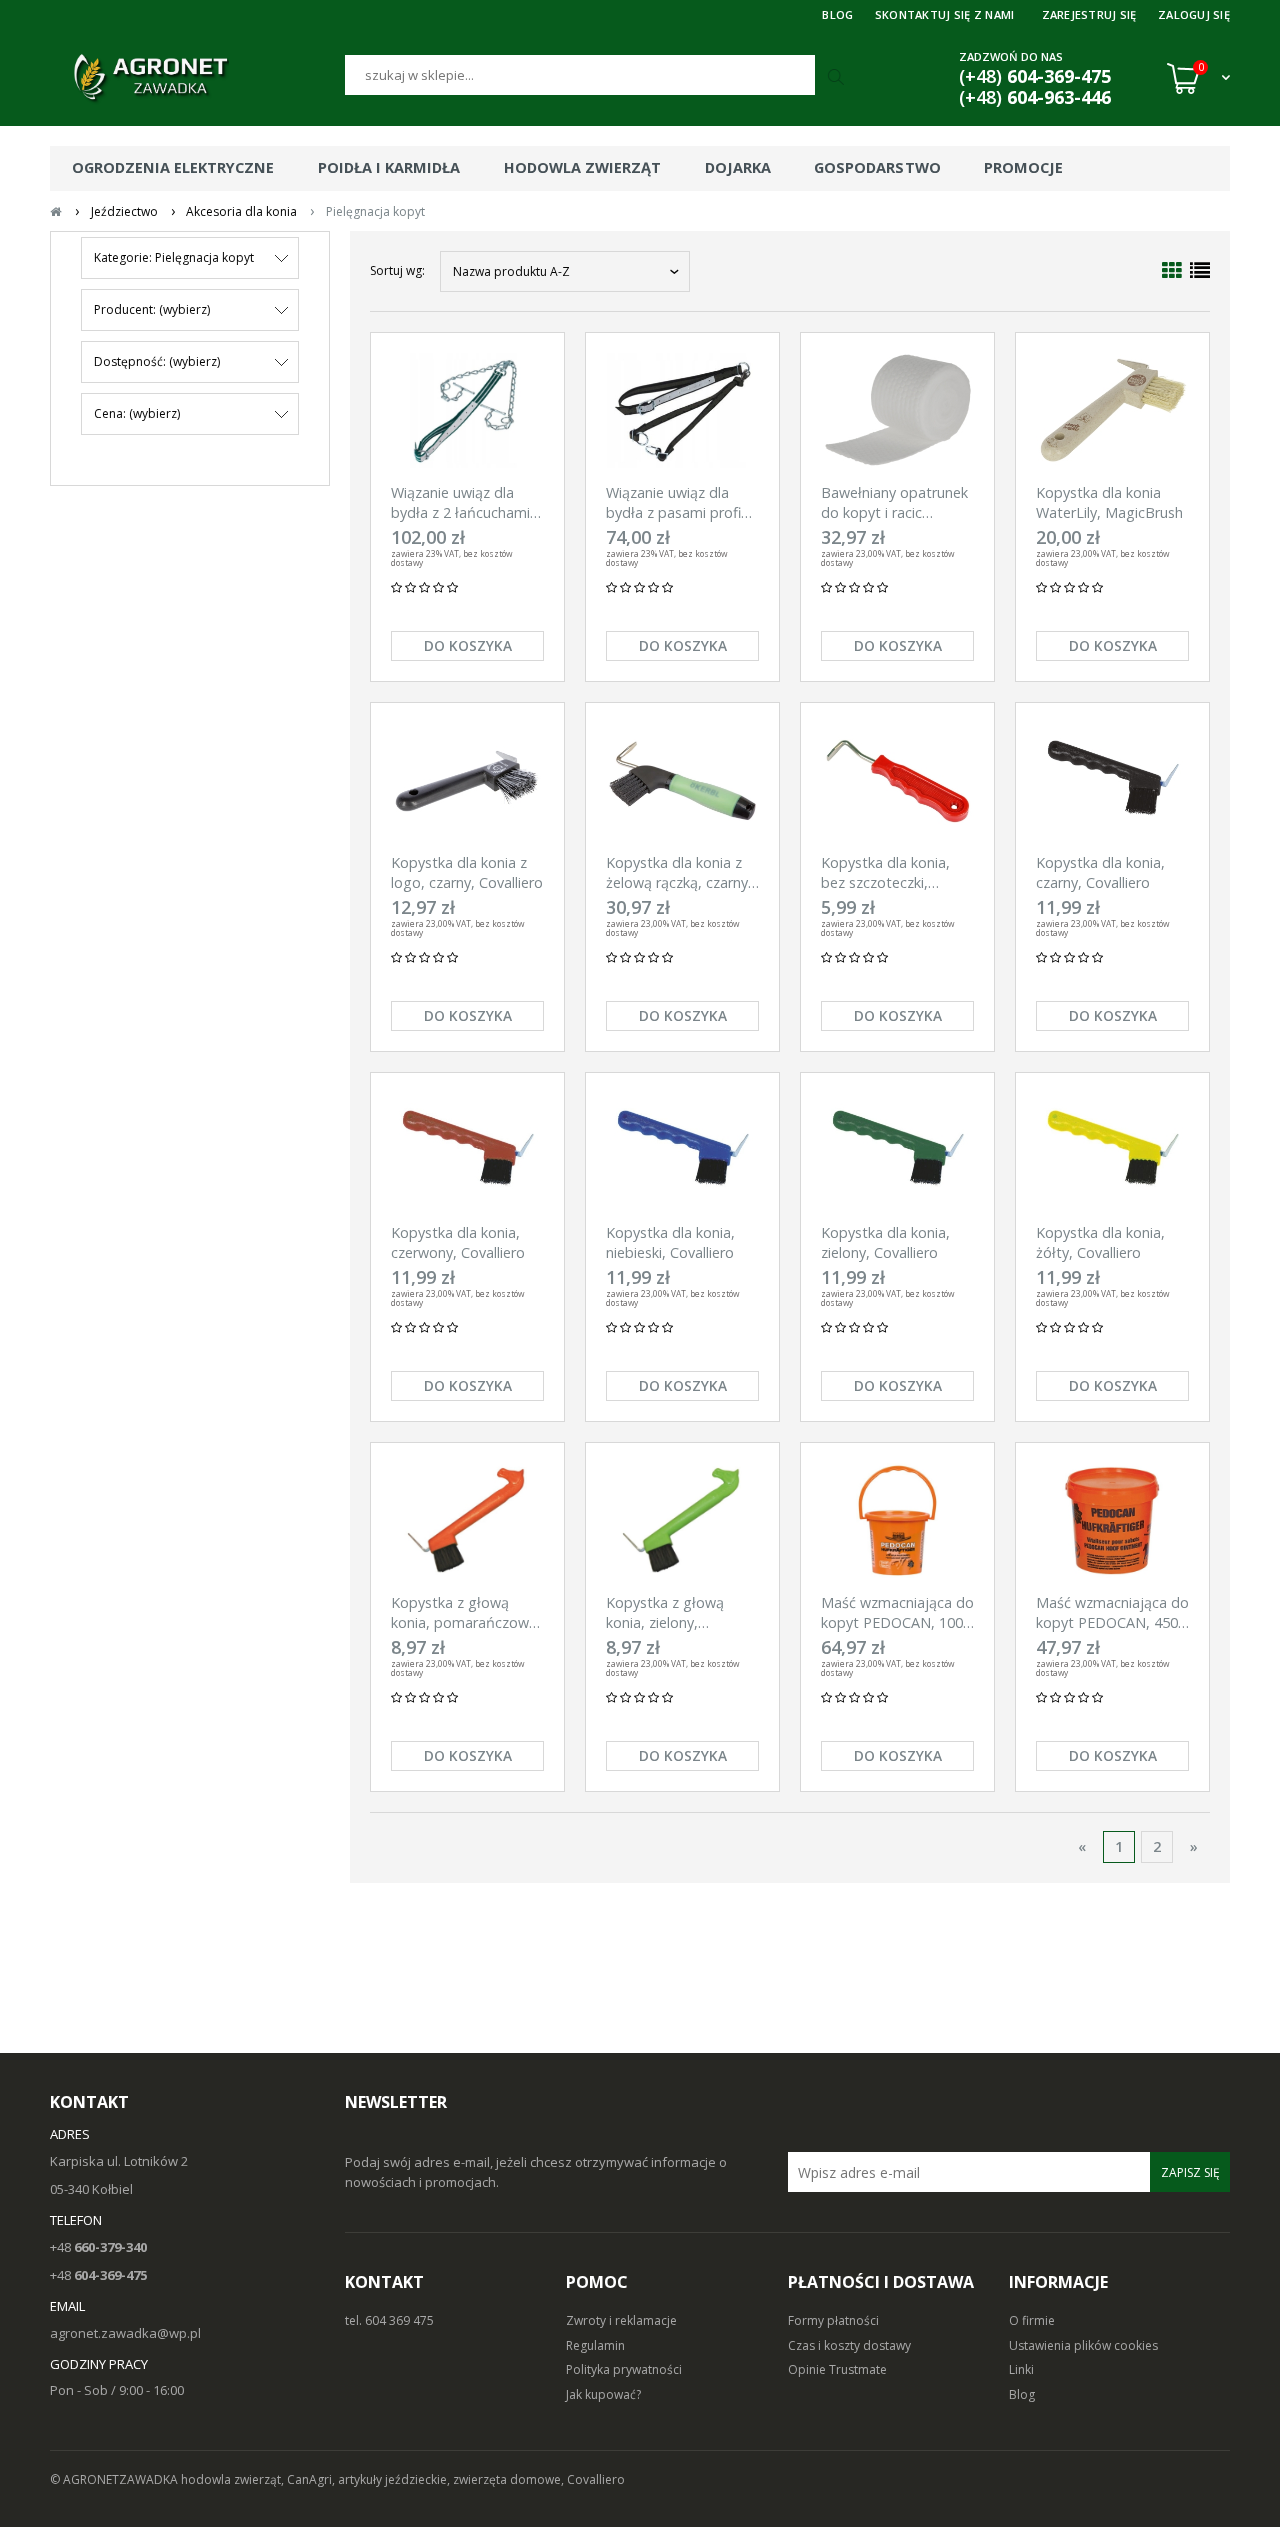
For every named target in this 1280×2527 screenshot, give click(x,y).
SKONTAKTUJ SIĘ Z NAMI (945, 14)
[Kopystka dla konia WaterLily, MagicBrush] (1112, 410)
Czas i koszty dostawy (849, 2345)
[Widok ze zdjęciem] (1172, 270)
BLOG (837, 14)
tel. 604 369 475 (389, 2320)
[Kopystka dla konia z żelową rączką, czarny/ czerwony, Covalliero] (682, 780)
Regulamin (595, 2345)
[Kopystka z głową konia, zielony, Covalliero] (682, 1520)
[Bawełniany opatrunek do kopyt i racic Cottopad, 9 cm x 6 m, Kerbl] (897, 410)
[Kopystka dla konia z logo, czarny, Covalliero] (467, 780)
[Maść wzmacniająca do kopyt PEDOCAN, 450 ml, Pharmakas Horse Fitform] (1112, 1520)
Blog (1022, 2394)
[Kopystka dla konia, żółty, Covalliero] (1112, 1150)
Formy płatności (833, 2320)
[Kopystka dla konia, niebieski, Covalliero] (682, 1150)
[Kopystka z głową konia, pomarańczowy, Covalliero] (467, 1520)
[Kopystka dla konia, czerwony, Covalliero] (467, 1150)
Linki (1021, 2369)
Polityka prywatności (624, 2369)
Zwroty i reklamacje (621, 2320)
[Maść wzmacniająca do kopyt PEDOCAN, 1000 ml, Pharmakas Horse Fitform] (897, 1520)
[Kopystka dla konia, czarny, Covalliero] (1112, 780)
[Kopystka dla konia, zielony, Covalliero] (897, 1150)
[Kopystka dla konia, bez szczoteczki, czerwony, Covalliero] (897, 780)
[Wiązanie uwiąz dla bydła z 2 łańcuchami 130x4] (467, 410)
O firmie (1032, 2320)
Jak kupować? (603, 2394)
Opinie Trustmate (837, 2369)
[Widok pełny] (1200, 270)
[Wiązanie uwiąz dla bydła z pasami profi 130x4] (682, 410)
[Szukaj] (838, 78)
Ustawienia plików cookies (1083, 2345)
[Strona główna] (197, 78)
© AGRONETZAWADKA (115, 2479)
